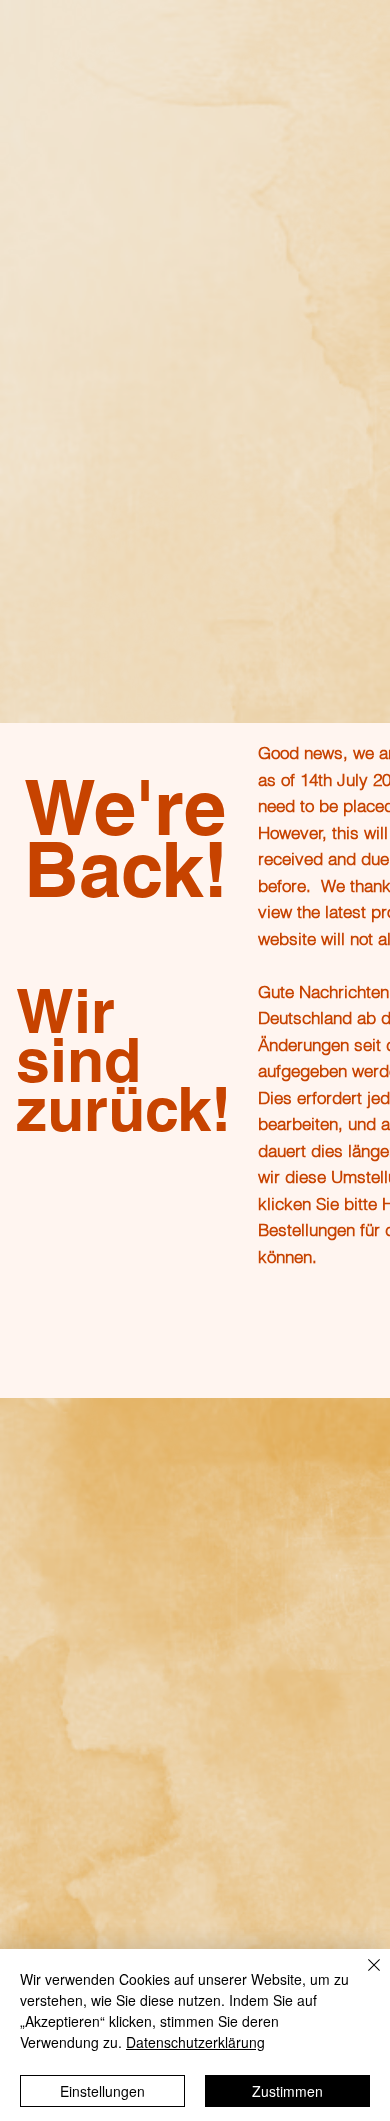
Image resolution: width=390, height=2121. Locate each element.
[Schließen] (362, 1977)
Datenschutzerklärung (195, 2042)
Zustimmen (287, 2091)
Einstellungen (102, 2091)
